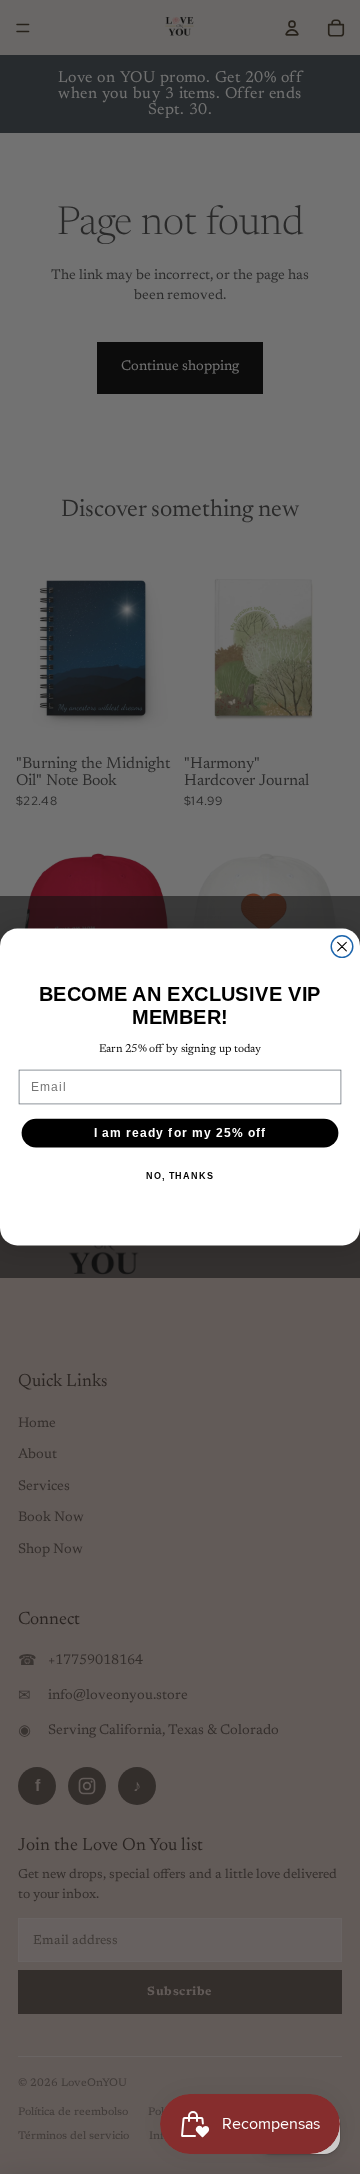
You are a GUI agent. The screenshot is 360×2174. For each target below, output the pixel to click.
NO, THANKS (180, 1176)
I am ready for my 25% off (180, 1133)
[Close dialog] (342, 947)
